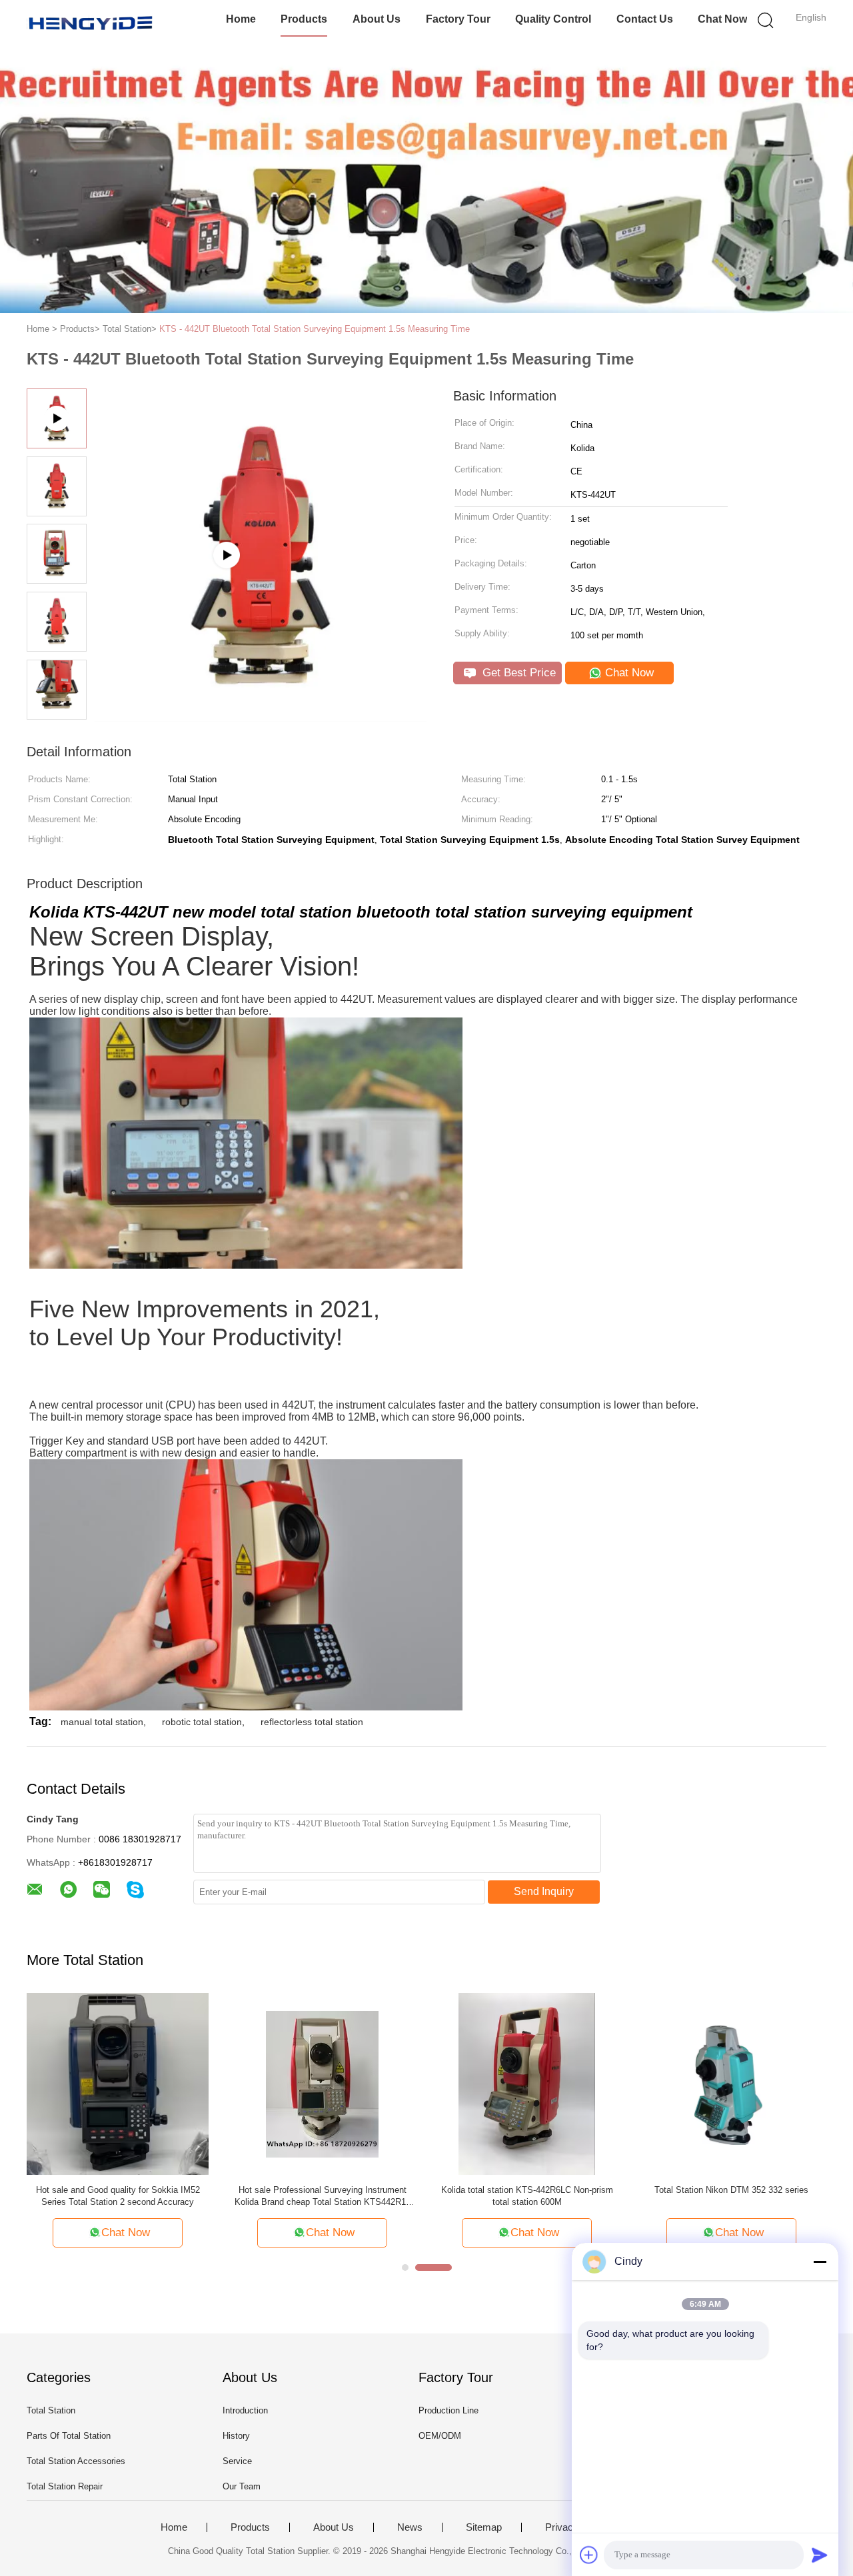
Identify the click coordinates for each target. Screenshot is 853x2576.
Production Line (448, 2410)
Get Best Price (517, 673)
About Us (377, 19)
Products (304, 19)
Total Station (51, 2410)
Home (241, 19)
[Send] (820, 2555)
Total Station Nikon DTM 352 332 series (731, 2190)
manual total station (102, 1722)
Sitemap (484, 2527)
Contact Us (645, 19)
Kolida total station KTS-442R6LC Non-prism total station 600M (527, 2196)
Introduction (245, 2410)
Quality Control (553, 19)
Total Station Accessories (76, 2461)
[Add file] (589, 2555)
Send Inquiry (544, 1891)
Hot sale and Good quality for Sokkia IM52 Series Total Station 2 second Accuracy (118, 2196)
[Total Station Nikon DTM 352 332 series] (731, 2083)
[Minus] (820, 2261)
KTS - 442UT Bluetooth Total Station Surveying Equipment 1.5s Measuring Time (315, 329)
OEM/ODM (440, 2436)
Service (237, 2461)
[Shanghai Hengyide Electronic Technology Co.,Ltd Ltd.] (92, 23)
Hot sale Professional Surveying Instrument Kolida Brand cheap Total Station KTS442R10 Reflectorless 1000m (323, 2197)
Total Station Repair (65, 2486)
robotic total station (202, 1722)
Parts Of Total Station (69, 2436)
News (410, 2527)
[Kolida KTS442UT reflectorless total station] (261, 717)
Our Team (242, 2486)
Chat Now (722, 19)
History (236, 2436)
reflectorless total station (312, 1722)
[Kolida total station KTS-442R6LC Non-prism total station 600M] (527, 2083)
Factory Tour (458, 19)
